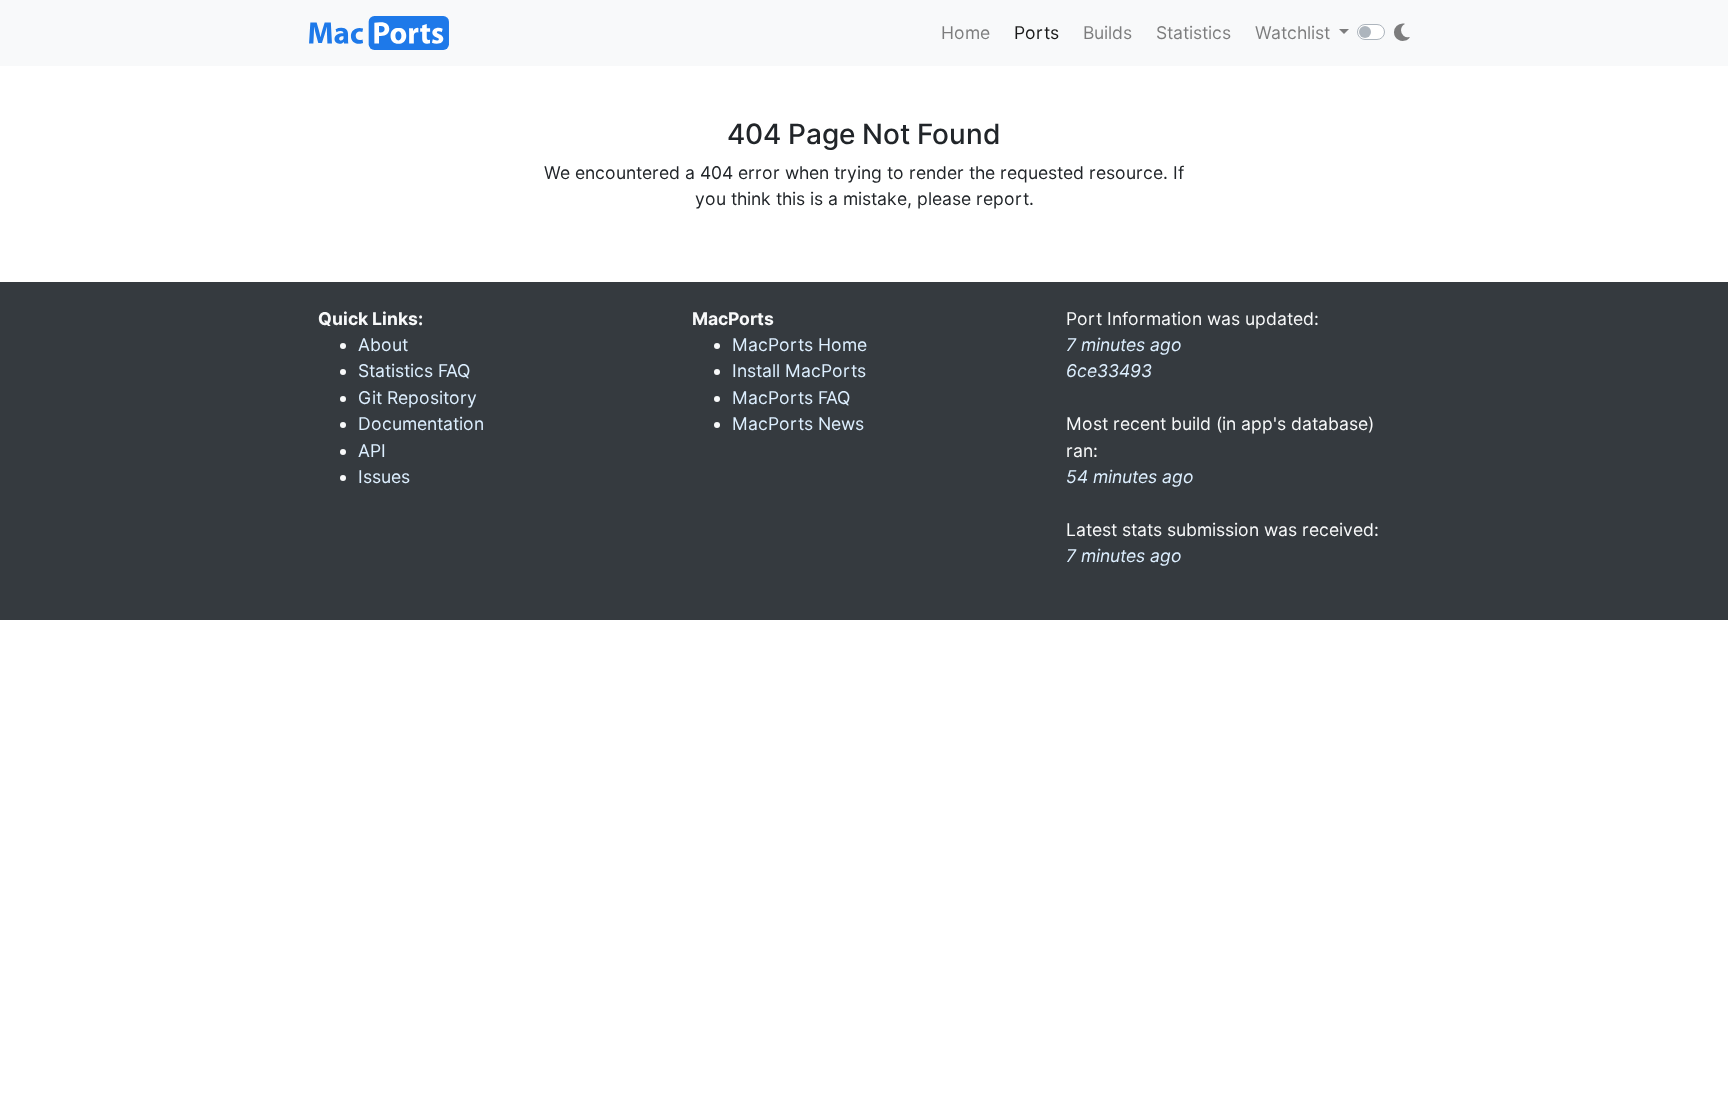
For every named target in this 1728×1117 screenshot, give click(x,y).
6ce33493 (1109, 370)
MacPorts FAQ (791, 397)
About (383, 344)
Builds (1107, 32)
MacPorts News (798, 423)
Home (965, 32)
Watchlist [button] (1295, 32)
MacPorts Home (799, 344)
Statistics (1193, 32)
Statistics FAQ (414, 370)
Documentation (421, 423)
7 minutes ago (1124, 555)
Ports (1036, 32)
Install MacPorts (799, 370)
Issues (384, 476)
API (372, 450)
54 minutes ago (1130, 476)
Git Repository (417, 397)
